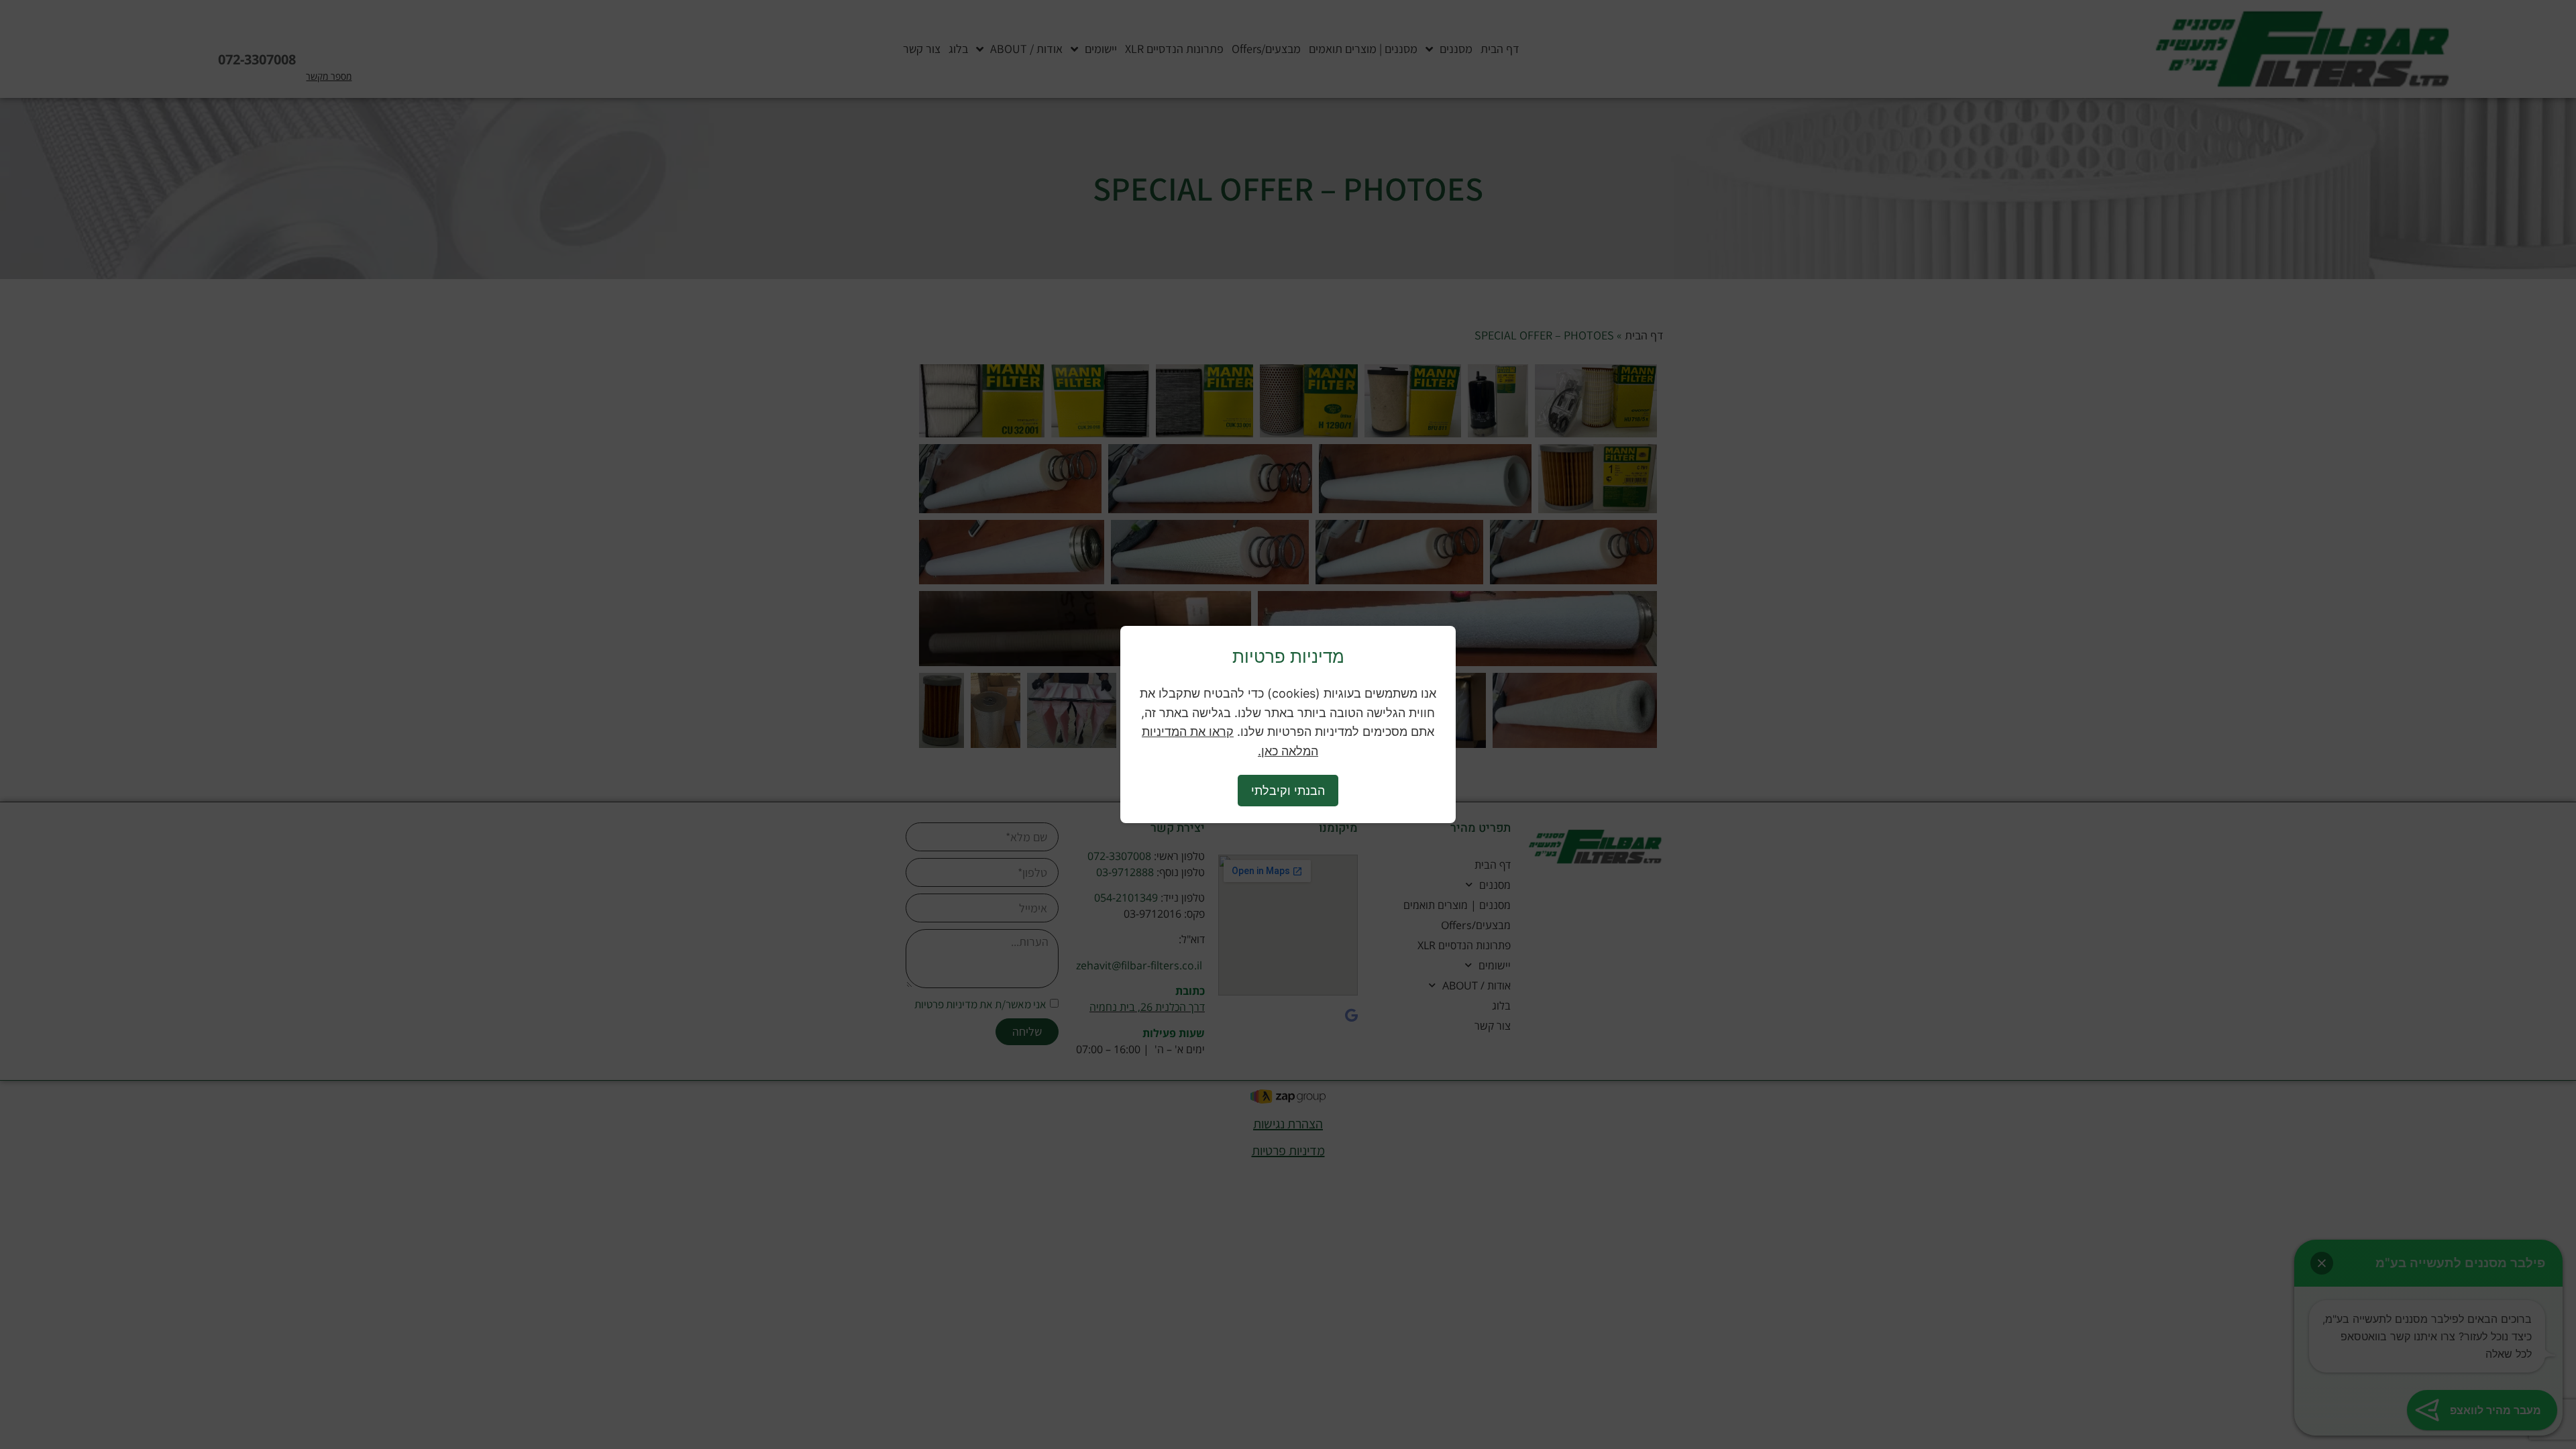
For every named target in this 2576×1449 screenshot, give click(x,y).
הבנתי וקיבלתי (1288, 791)
